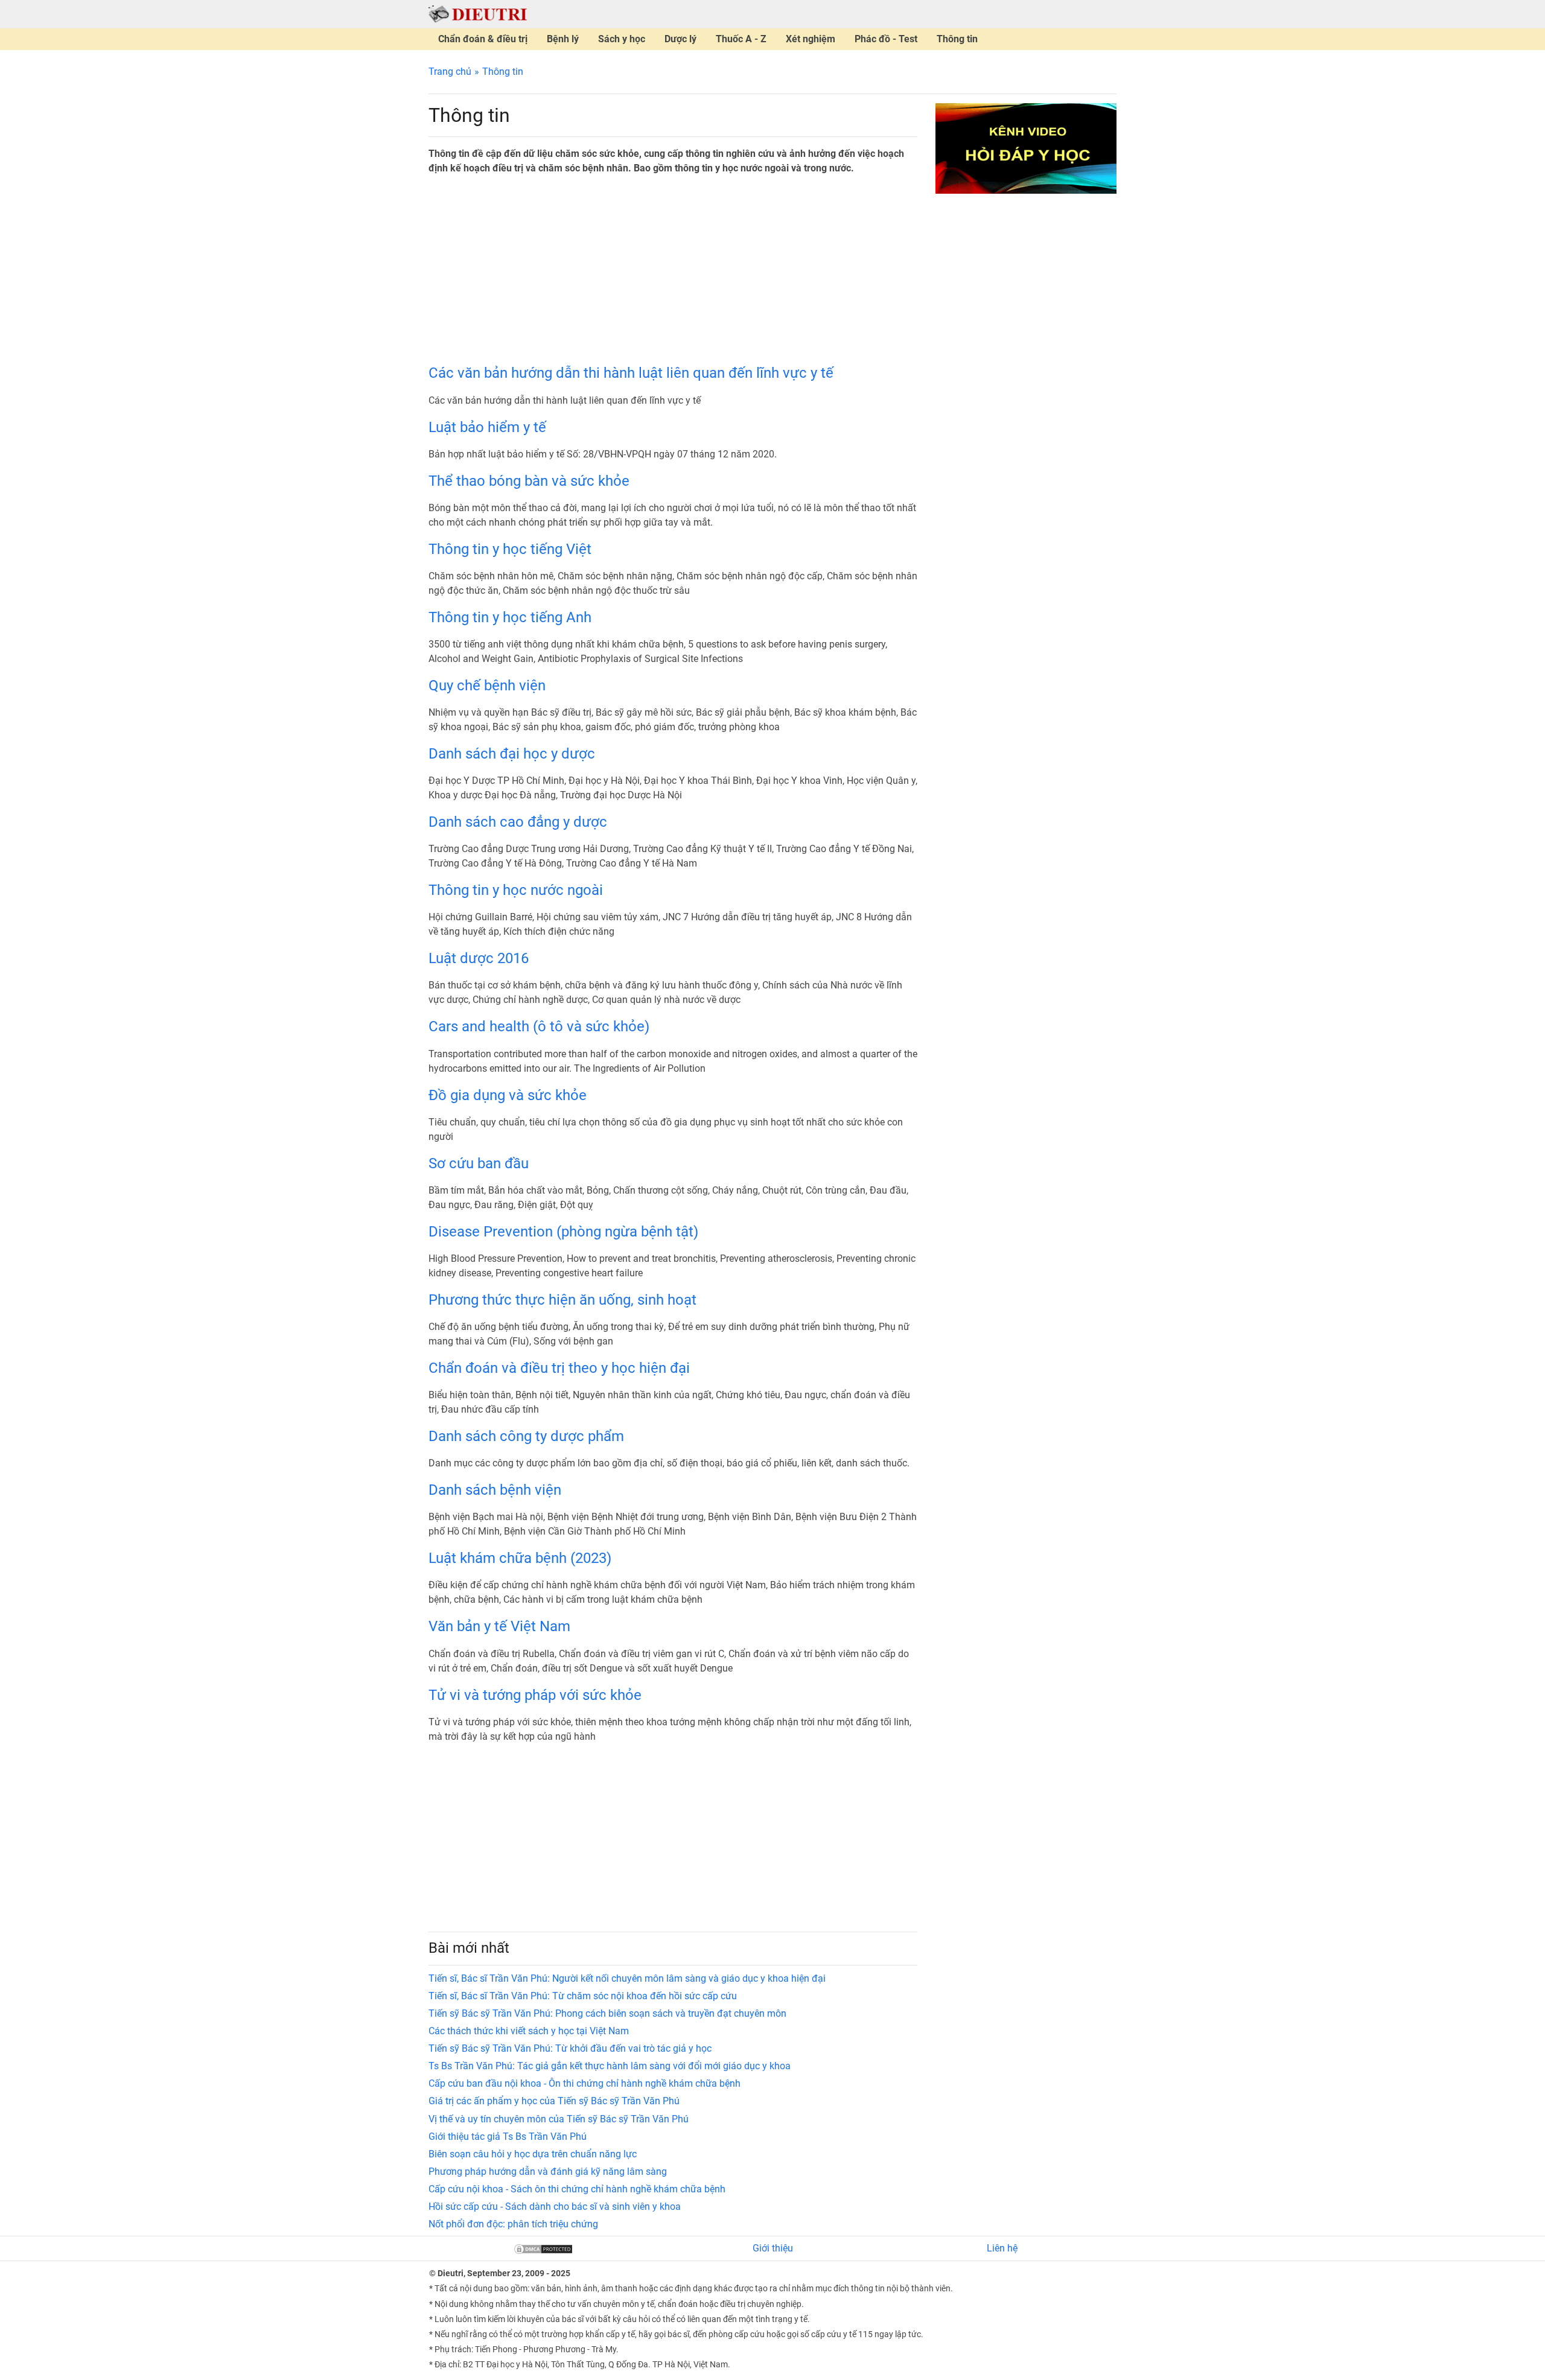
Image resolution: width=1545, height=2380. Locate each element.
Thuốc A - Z (741, 39)
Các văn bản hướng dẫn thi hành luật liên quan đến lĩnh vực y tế (631, 373)
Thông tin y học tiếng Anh (510, 617)
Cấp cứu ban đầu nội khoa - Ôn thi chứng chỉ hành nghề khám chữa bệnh (585, 2083)
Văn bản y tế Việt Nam (499, 1626)
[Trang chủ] (478, 14)
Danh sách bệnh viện (495, 1490)
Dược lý (680, 39)
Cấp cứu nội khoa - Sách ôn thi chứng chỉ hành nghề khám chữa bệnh (577, 2189)
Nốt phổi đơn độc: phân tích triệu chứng (513, 2224)
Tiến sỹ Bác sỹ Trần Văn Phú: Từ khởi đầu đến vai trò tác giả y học (570, 2048)
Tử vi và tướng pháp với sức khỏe (535, 1695)
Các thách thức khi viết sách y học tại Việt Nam (529, 2031)
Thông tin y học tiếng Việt (510, 549)
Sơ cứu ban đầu (479, 1163)
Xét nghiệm (811, 39)
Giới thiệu (773, 2248)
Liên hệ (1002, 2248)
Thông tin (957, 39)
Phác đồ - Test (886, 39)
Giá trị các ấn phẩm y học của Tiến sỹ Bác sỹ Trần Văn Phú (554, 2101)
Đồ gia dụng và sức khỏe (508, 1095)
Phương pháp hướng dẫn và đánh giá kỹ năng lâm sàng (548, 2172)
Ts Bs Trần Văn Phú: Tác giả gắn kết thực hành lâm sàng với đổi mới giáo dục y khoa (610, 2066)
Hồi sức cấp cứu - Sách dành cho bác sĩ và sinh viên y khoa (555, 2207)
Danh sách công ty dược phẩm (526, 1436)
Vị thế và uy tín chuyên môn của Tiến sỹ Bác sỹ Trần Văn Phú (559, 2119)
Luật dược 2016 (479, 958)
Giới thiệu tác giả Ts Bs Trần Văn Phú (508, 2137)
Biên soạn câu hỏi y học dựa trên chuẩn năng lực (533, 2154)
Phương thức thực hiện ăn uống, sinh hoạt (562, 1300)
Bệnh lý (563, 39)
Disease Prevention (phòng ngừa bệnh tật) (563, 1232)
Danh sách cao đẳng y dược (518, 822)
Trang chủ (450, 72)
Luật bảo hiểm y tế (487, 427)
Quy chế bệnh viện (487, 686)
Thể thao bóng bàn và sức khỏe (529, 481)
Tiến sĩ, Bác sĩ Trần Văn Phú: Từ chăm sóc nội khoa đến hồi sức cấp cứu (583, 1996)
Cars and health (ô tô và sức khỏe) (539, 1026)
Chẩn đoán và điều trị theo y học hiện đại (559, 1368)
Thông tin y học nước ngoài (516, 890)
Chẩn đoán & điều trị (483, 39)
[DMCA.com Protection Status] (543, 2248)
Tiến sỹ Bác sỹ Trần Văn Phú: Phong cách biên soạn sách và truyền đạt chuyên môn (607, 2013)
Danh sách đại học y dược (512, 754)
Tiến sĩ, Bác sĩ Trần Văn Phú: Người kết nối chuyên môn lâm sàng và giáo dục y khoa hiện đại (627, 1978)
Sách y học (622, 39)
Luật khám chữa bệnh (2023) (520, 1558)
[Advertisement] (673, 270)
